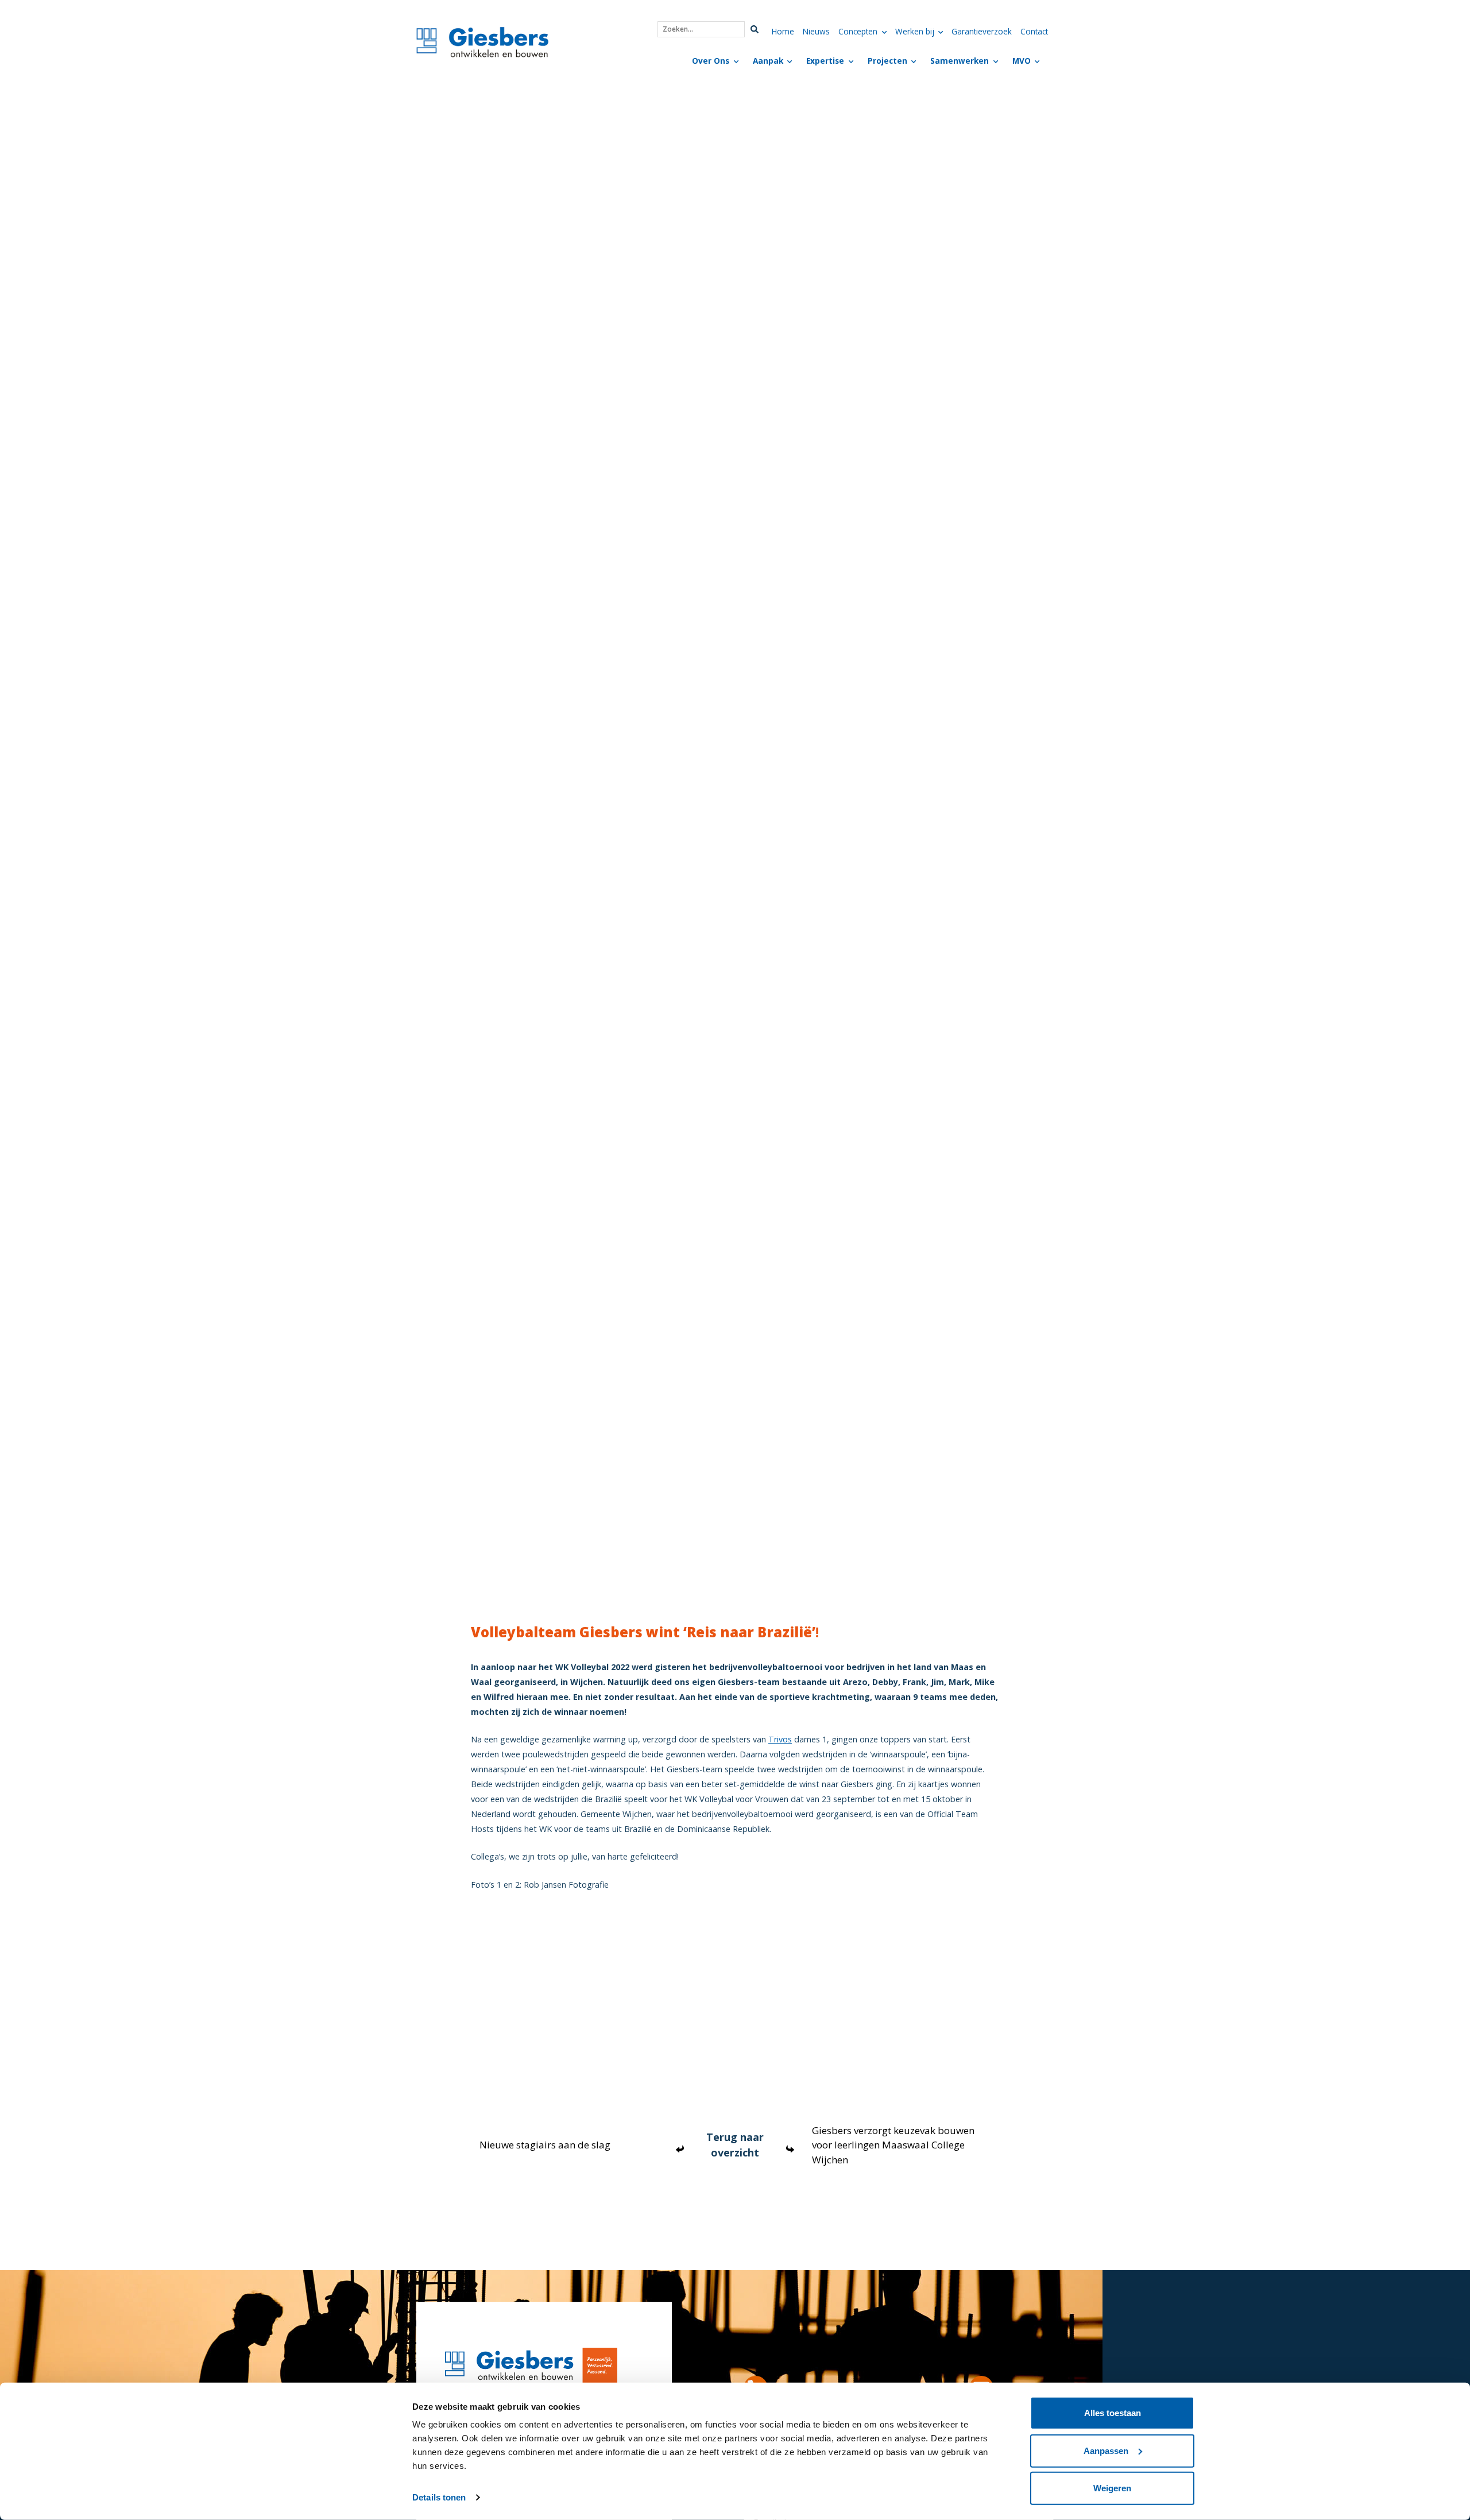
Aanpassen (1106, 2450)
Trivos (780, 1739)
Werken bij (915, 31)
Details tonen (439, 2497)
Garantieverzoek (982, 31)
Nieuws (816, 31)
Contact (1034, 31)
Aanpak (768, 61)
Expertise (825, 61)
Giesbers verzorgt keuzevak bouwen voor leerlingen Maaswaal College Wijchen (893, 2145)
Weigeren (1112, 2488)
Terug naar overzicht (735, 2145)
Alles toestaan (1113, 2413)
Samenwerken (960, 61)
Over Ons (711, 61)
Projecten (887, 61)
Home (783, 31)
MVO (1022, 61)
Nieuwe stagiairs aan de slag (545, 2145)
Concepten (858, 31)
